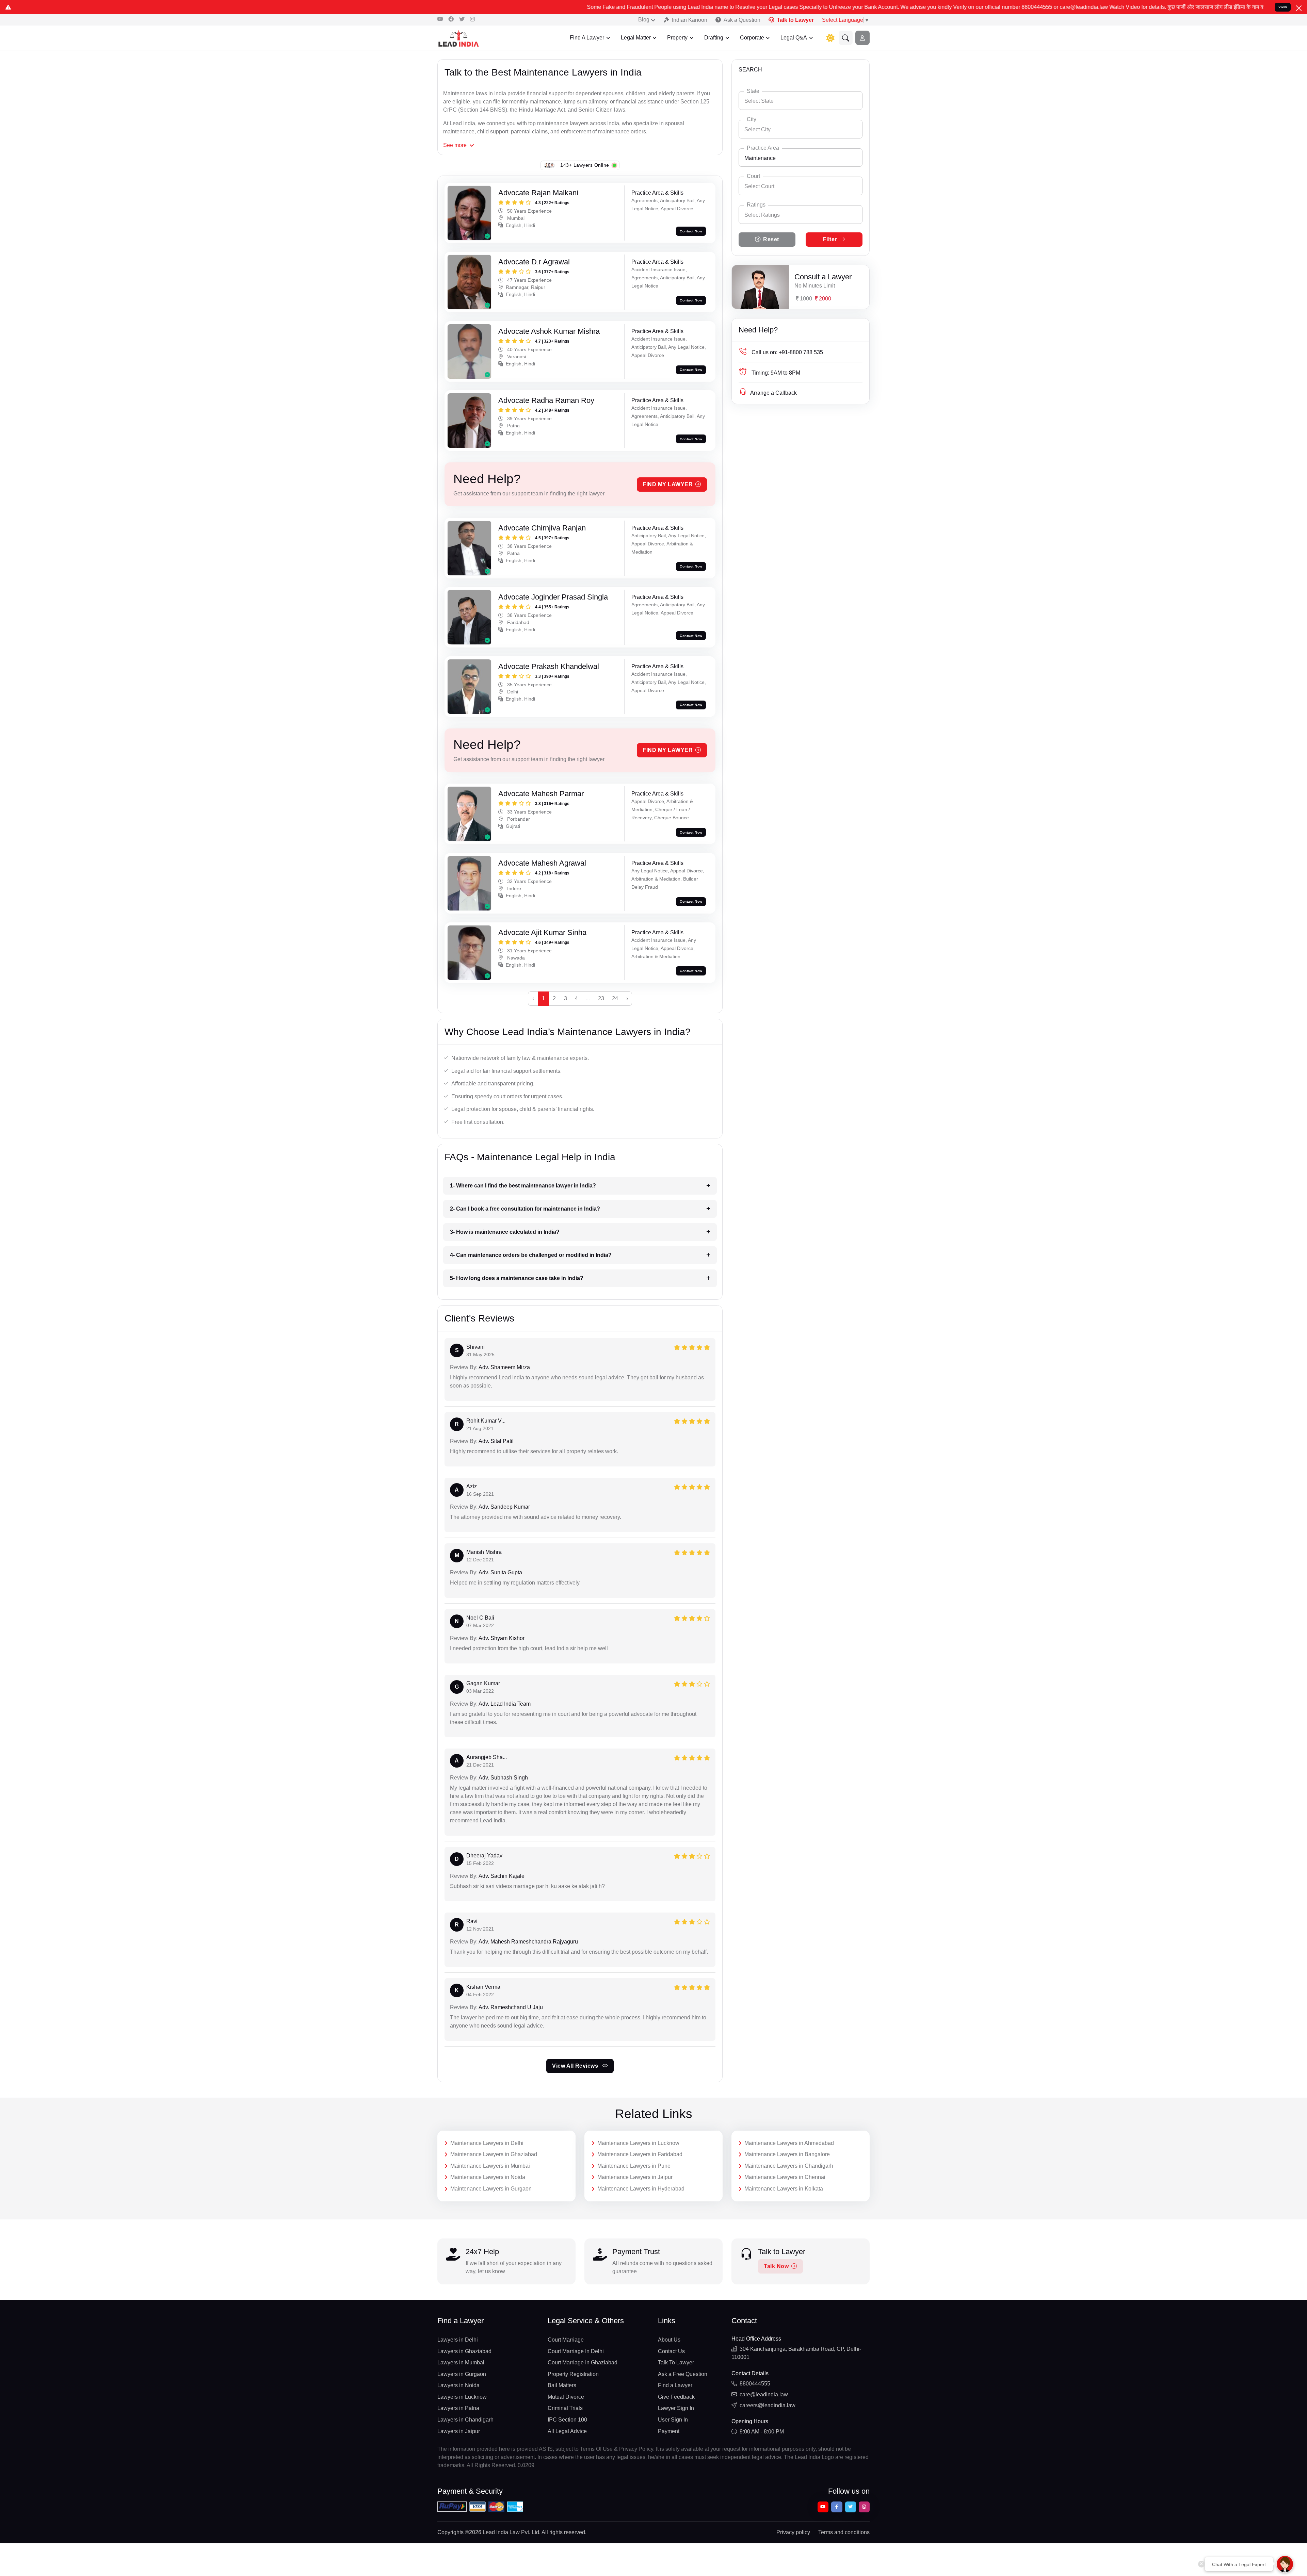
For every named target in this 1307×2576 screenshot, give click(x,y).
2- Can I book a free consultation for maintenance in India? (525, 1209)
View (1283, 7)
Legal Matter (636, 38)
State (753, 91)
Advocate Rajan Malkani (538, 193)
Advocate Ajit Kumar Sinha (542, 932)
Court (753, 176)
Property (677, 38)
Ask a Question (742, 20)
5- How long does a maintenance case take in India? (517, 1278)
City (752, 119)
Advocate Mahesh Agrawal (542, 863)
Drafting (714, 38)
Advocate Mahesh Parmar (541, 794)
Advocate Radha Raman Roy (546, 400)
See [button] (455, 145)
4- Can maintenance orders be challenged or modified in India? (531, 1255)
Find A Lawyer (587, 38)
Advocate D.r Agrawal (534, 262)
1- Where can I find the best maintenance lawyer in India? (523, 1186)
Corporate (752, 38)
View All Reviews (576, 2066)
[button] (846, 38)
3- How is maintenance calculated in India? (505, 1232)
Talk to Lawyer (795, 20)
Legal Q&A (794, 38)
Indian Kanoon (690, 20)
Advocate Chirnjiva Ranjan (542, 528)
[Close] (1299, 8)
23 (601, 998)
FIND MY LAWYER (668, 484)
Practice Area (763, 148)
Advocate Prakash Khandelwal (549, 666)
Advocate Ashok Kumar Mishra (549, 331)
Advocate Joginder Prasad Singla (553, 597)
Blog (644, 20)
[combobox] (801, 101)
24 (615, 998)
